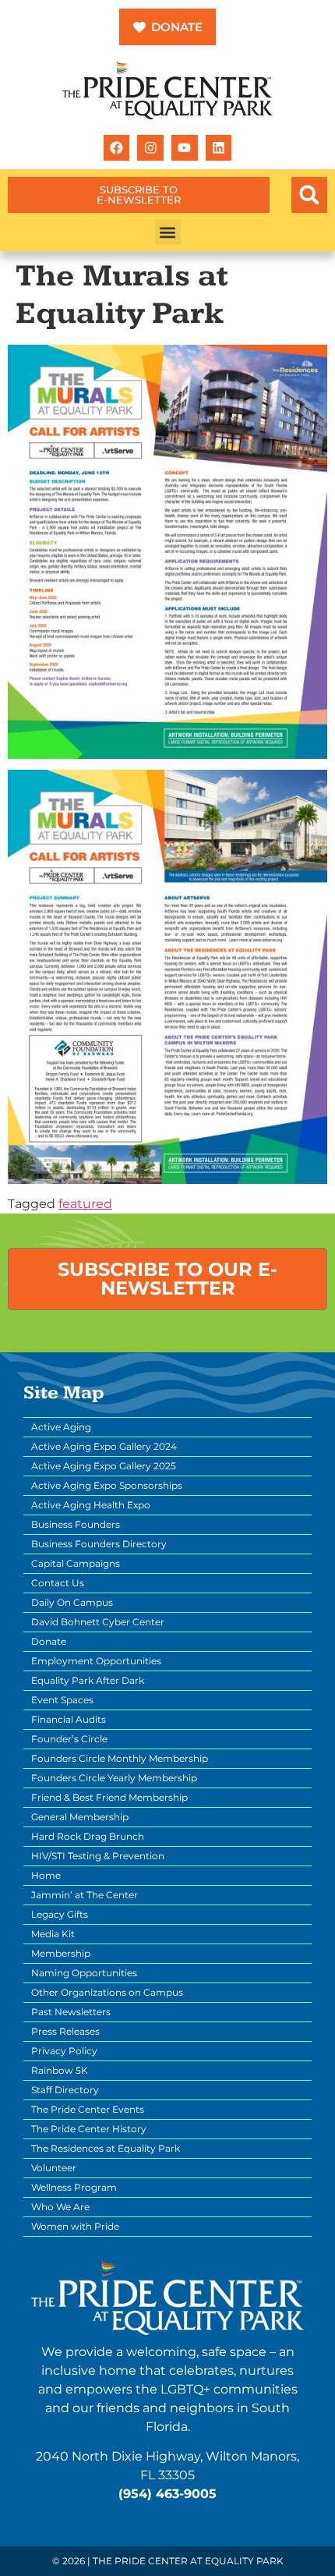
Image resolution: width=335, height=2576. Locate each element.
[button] (309, 195)
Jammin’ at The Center (85, 1895)
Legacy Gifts (60, 1914)
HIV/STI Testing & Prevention (98, 1856)
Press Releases (65, 2031)
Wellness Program (74, 2187)
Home (46, 1875)
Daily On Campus (72, 1602)
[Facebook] (117, 148)
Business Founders (76, 1524)
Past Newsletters (71, 2012)
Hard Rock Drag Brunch (88, 1836)
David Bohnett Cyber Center (98, 1622)
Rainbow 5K (60, 2070)
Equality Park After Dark (88, 1680)
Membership (61, 1953)
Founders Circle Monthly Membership (120, 1758)
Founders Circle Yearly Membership (114, 1778)
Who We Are (60, 2207)
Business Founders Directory (99, 1544)
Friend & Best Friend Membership (109, 1797)
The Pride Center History (89, 2129)
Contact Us (58, 1583)
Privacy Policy (64, 2051)
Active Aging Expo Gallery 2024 (104, 1446)
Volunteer (54, 2168)
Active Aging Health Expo (91, 1505)
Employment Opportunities (96, 1661)
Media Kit (53, 1934)
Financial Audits (69, 1719)
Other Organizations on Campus (107, 1992)
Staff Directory (65, 2090)
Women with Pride (75, 2226)
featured (85, 1204)
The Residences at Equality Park (106, 2148)
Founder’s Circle (69, 1739)
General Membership (80, 1817)
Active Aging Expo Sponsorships (107, 1485)
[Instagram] (150, 148)
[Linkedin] (219, 148)
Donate (49, 1641)
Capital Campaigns (76, 1563)
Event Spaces (62, 1700)
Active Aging (61, 1427)
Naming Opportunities (84, 1973)
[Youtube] (185, 148)
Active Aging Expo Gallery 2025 (104, 1466)
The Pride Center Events (88, 2109)
